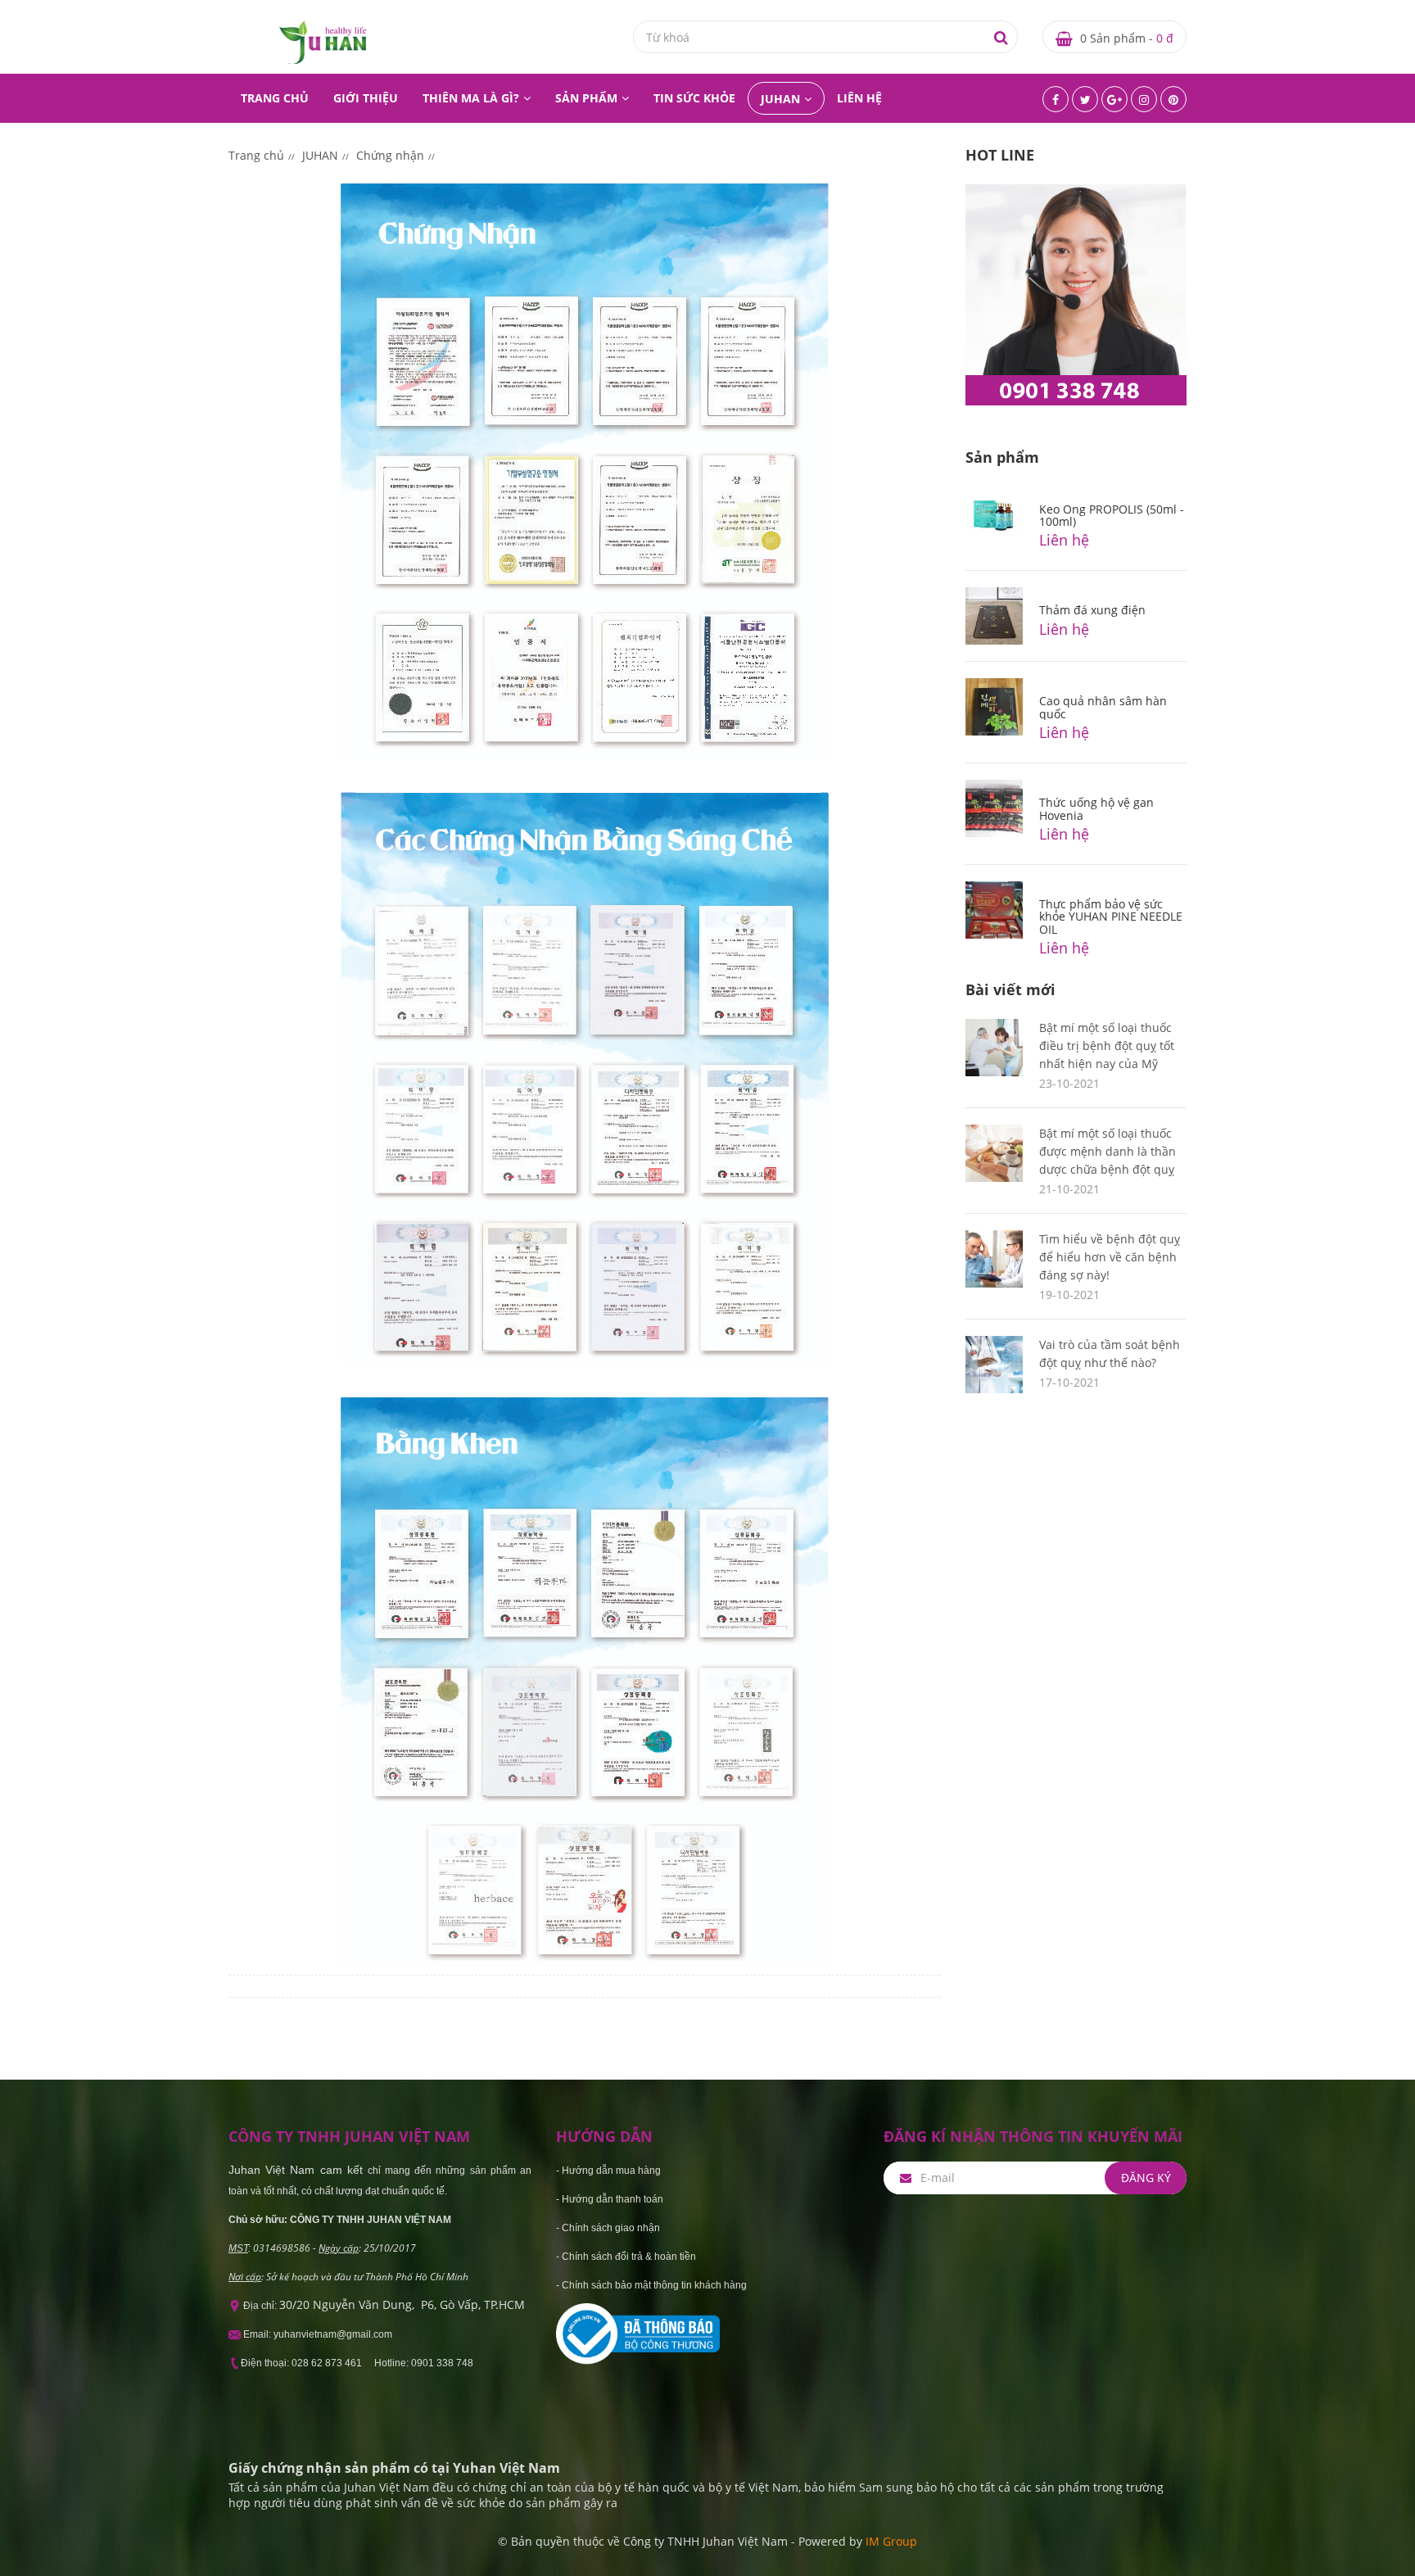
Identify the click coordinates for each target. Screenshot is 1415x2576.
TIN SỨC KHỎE (694, 98)
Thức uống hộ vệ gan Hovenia (1096, 808)
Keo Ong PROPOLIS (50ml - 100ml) (1112, 515)
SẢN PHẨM (586, 98)
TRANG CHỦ (275, 98)
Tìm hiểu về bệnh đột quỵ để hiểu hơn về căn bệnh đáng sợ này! (1110, 1257)
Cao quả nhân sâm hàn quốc (1103, 707)
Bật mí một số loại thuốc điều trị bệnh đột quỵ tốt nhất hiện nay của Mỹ (1107, 1046)
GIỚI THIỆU (366, 98)
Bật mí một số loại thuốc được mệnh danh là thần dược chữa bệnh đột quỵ (1108, 1151)
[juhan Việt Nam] (323, 41)
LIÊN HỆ (859, 98)
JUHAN (780, 99)
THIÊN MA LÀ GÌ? (471, 98)
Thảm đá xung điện (1092, 610)
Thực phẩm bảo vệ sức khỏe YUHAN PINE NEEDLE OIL (1111, 917)
